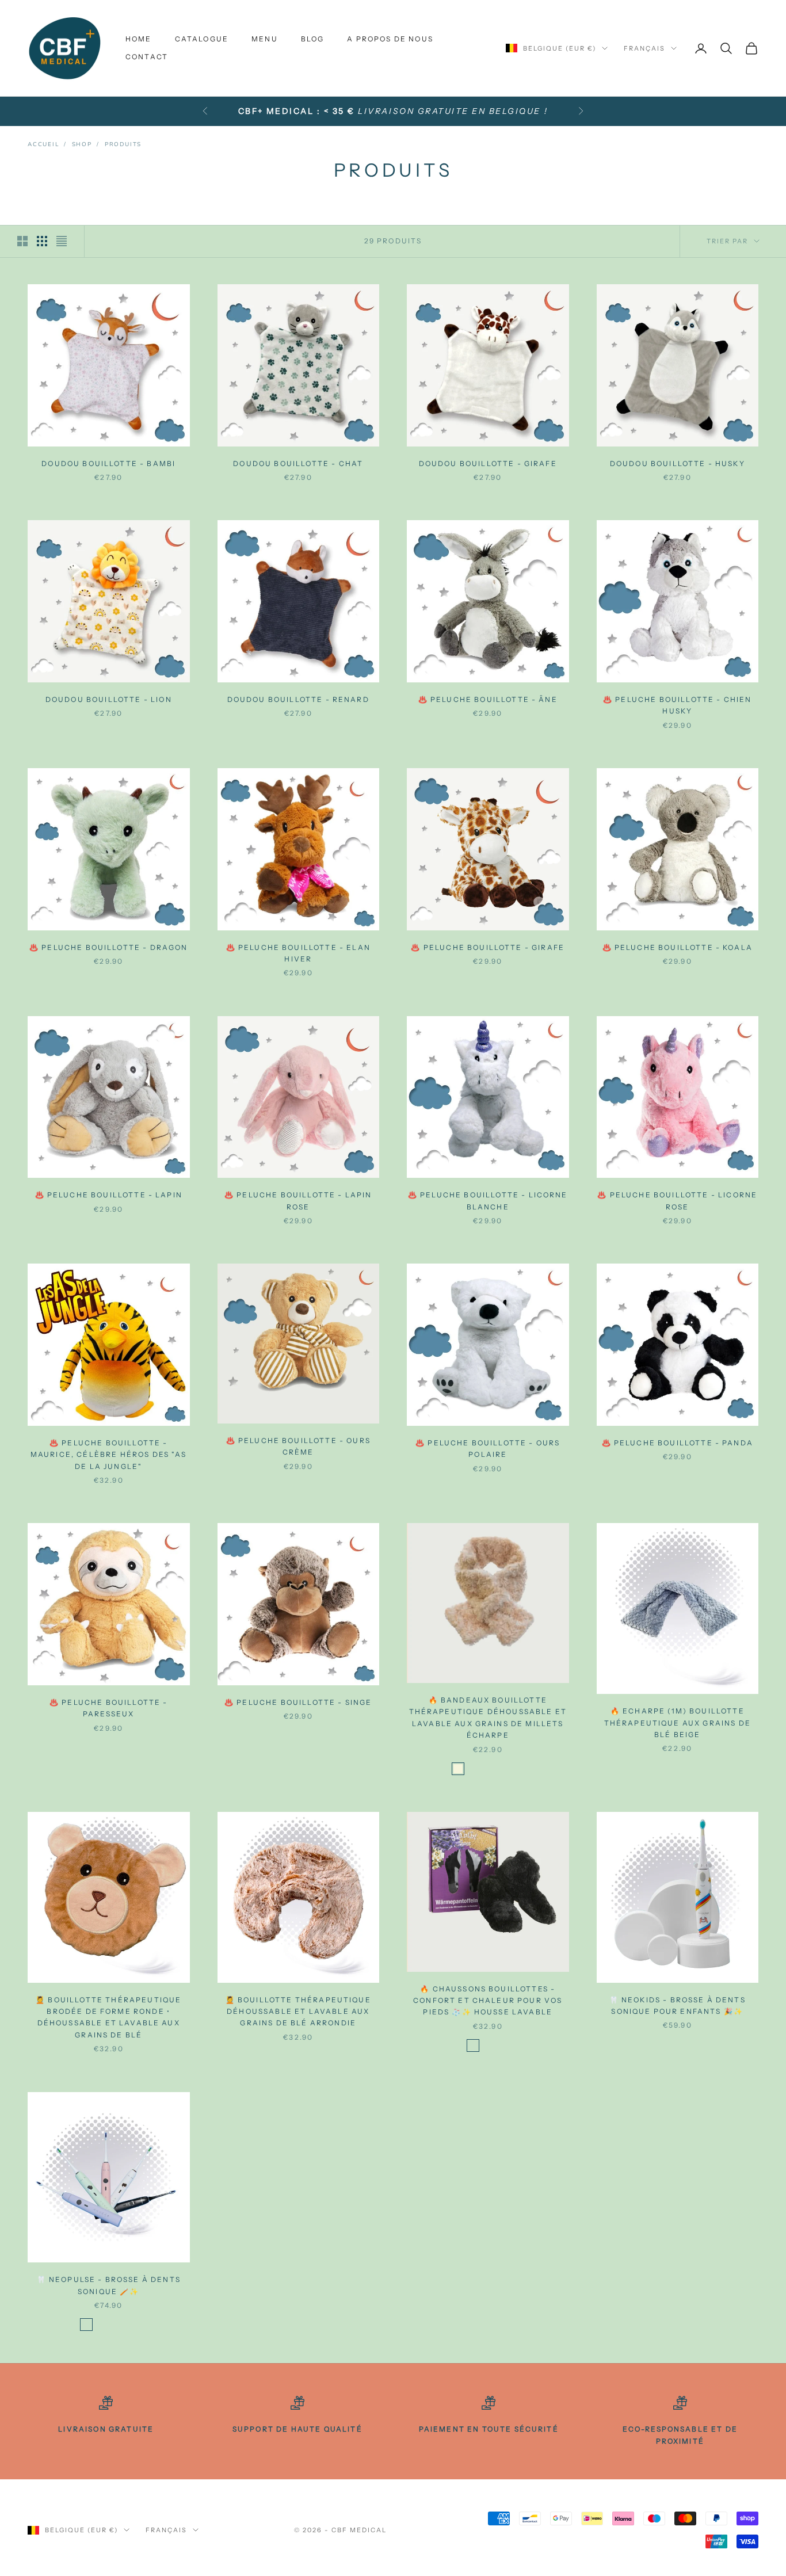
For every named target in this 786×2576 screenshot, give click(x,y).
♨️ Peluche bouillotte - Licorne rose (677, 1201)
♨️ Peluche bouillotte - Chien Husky (677, 705)
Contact (147, 57)
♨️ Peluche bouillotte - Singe (298, 1702)
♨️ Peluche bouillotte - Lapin (109, 1195)
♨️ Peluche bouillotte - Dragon (109, 947)
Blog (313, 39)
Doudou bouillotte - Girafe (488, 463)
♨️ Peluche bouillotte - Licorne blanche (488, 1201)
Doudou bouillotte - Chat (298, 463)
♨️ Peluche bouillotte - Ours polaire (488, 1449)
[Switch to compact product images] (62, 241)
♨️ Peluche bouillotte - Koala (678, 947)
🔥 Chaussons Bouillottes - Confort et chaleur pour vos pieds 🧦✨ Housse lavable (488, 2001)
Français (644, 48)
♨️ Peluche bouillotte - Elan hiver (298, 953)
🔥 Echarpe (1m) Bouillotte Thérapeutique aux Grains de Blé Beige (678, 1723)
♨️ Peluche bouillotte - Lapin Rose (298, 1201)
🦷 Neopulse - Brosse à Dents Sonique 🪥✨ (109, 2285)
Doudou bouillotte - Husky (678, 463)
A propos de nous (390, 39)
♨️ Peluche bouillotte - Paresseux (109, 1708)
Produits (123, 144)
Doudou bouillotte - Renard (298, 699)
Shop (82, 144)
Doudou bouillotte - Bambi (108, 463)
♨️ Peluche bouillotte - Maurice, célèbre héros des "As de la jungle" (109, 1455)
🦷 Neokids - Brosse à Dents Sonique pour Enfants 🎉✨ (678, 2006)
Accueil (43, 144)
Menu (265, 39)
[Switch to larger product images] (22, 241)
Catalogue (202, 39)
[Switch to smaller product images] (42, 241)
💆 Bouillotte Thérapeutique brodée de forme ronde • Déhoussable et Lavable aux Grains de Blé (108, 2017)
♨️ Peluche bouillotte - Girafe (488, 947)
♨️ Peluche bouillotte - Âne (488, 699)
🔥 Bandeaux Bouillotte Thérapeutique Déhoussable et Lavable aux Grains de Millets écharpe (488, 1718)
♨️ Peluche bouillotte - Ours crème (298, 1446)
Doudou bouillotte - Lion (109, 699)
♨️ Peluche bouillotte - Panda (678, 1443)
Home (139, 39)
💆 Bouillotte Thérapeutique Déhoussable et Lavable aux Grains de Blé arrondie (298, 2012)
